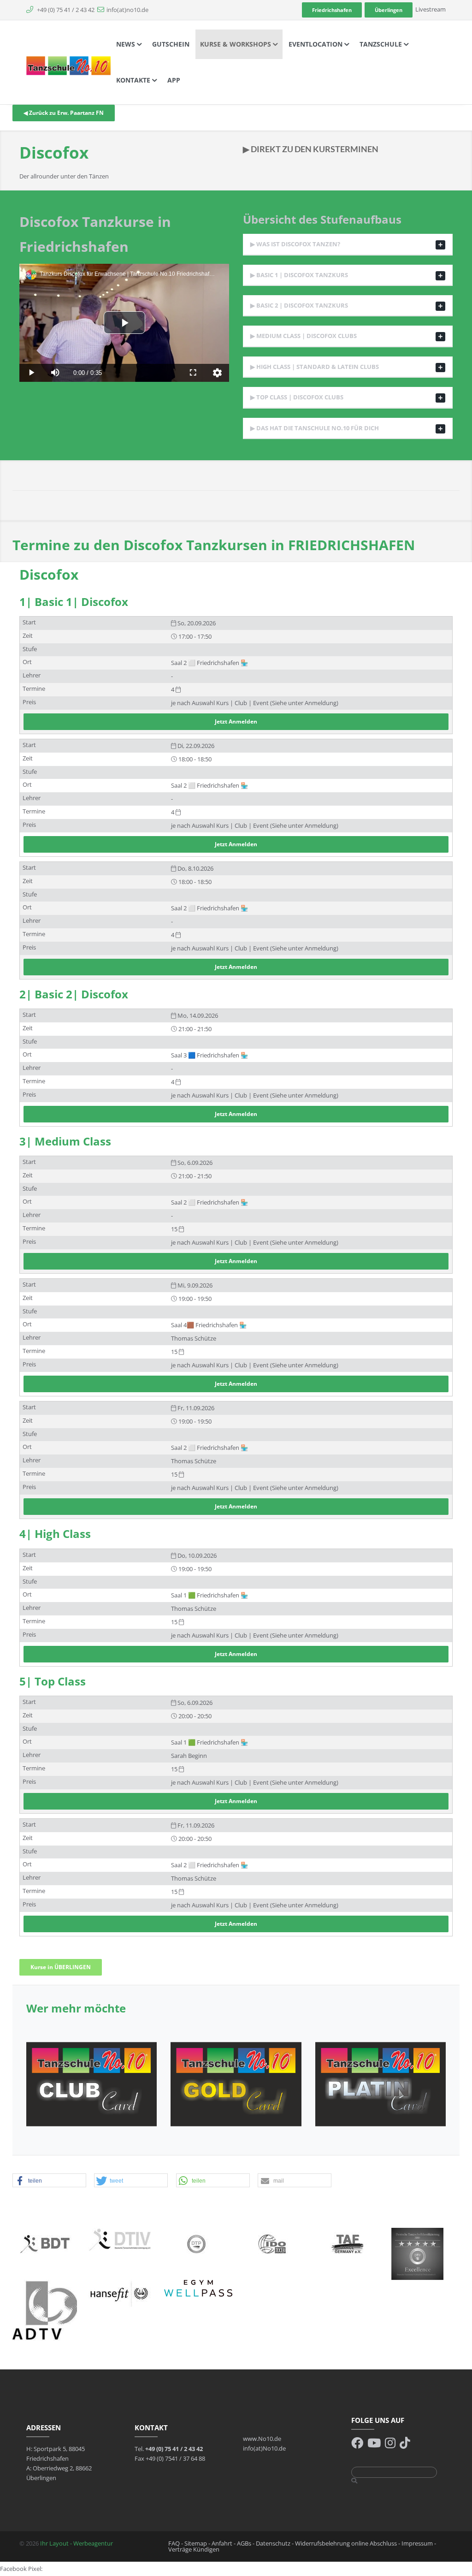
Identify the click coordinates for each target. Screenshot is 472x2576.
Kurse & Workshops (236, 44)
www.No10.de (262, 2439)
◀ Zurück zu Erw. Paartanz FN (64, 113)
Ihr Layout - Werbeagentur (77, 2543)
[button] (49, 2181)
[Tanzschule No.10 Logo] (69, 65)
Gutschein (171, 44)
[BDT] (45, 2243)
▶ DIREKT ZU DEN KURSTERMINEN (311, 149)
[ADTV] (45, 2310)
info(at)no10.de (127, 10)
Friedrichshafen (332, 10)
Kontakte (134, 80)
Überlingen (389, 10)
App (174, 80)
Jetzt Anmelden (236, 721)
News (127, 44)
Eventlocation (316, 44)
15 (175, 1229)
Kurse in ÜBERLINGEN (61, 1967)
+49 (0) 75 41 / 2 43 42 (65, 10)
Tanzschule (382, 44)
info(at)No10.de (264, 2448)
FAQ (174, 2543)
